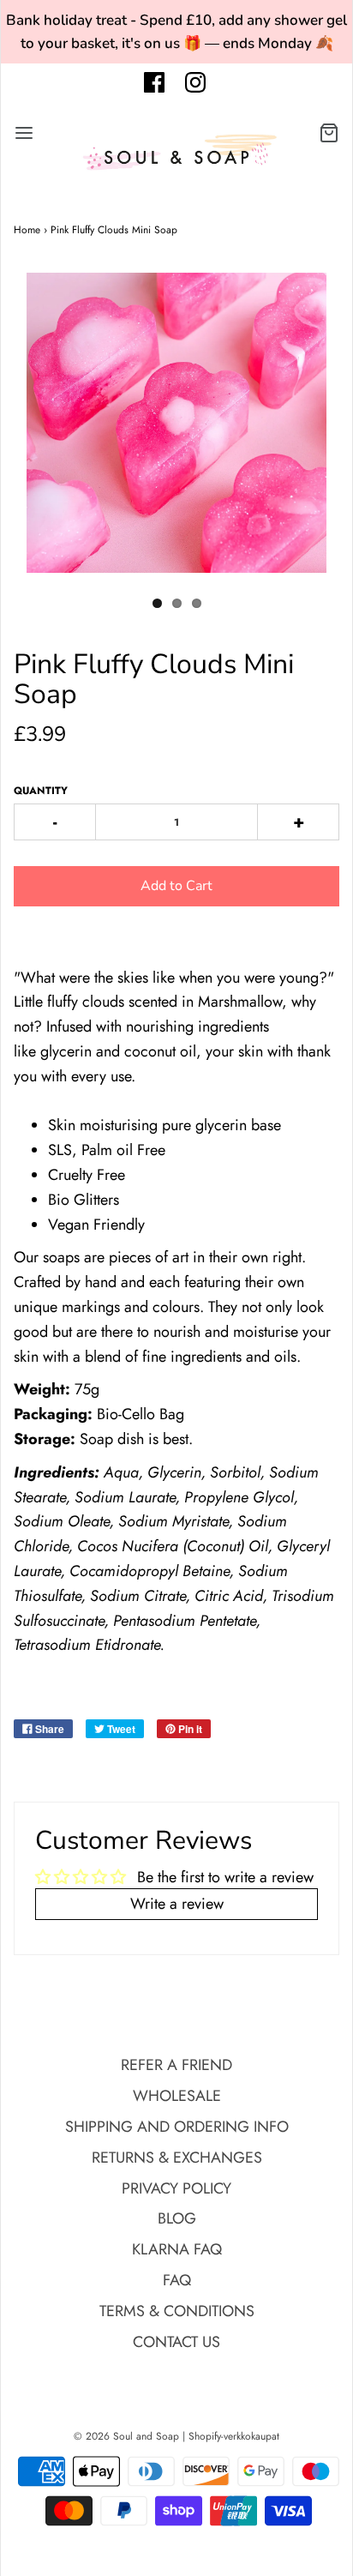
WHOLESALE (177, 2096)
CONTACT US (176, 2342)
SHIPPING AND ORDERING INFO (177, 2127)
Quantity (41, 791)
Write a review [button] (177, 1904)
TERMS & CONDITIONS (177, 2311)
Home (27, 230)
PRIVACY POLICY (176, 2188)
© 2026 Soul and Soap (126, 2436)
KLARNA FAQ (177, 2249)
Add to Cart (176, 886)
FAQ (177, 2280)
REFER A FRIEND (176, 2065)
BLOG (177, 2218)
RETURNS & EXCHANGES (177, 2158)
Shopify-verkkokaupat (234, 2436)
